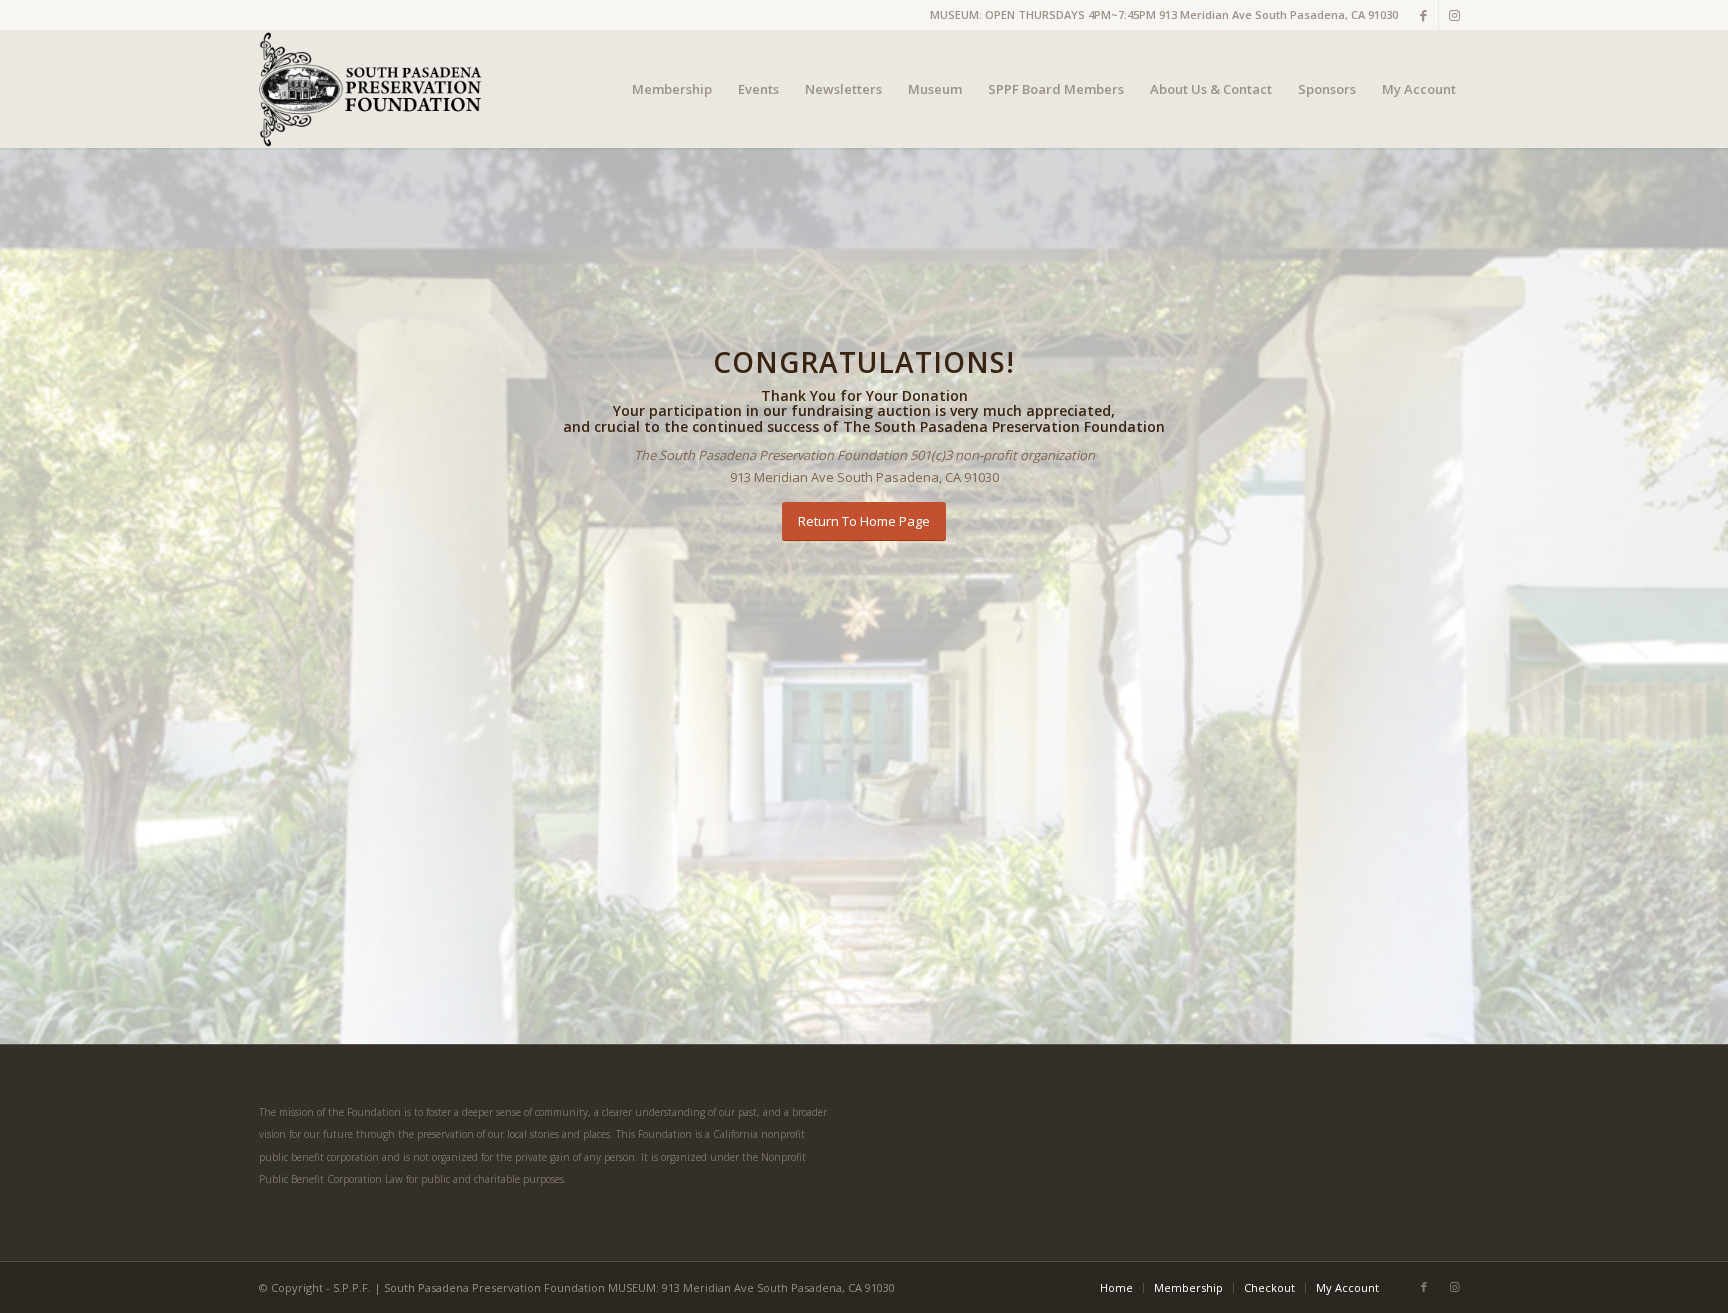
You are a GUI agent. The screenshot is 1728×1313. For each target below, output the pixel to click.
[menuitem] (672, 89)
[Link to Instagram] (1454, 15)
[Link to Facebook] (1423, 15)
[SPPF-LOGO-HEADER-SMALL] (372, 89)
